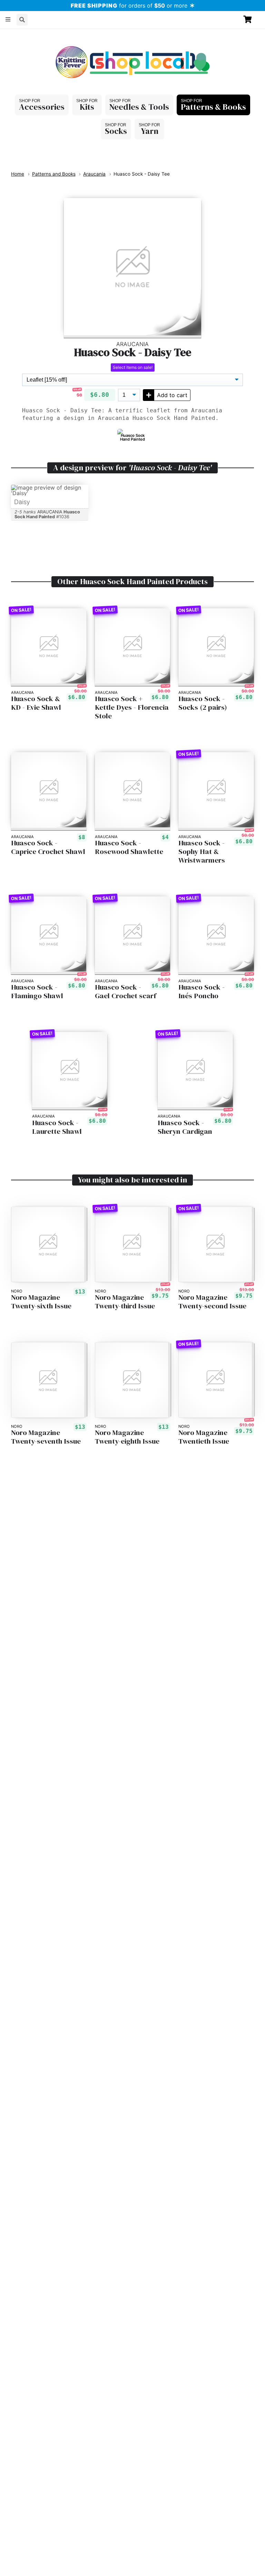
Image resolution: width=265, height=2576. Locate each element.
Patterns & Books (213, 107)
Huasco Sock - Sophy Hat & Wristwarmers (202, 852)
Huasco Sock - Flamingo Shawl (37, 992)
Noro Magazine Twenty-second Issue (212, 1302)
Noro (17, 1291)
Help (39, 35)
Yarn (150, 131)
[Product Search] (22, 20)
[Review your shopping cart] (251, 19)
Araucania (94, 174)
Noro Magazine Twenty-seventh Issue (46, 1437)
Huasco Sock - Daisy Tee (142, 174)
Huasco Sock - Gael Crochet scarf (126, 992)
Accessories (42, 107)
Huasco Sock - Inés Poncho (202, 992)
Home (18, 174)
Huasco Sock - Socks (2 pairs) (203, 703)
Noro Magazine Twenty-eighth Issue (127, 1437)
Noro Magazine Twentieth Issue (204, 1437)
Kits (87, 107)
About (16, 35)
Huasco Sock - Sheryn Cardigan (185, 1127)
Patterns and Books (54, 174)
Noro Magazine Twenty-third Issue (125, 1302)
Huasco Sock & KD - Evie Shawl (36, 703)
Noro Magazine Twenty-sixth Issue (41, 1302)
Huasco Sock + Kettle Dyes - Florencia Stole (132, 707)
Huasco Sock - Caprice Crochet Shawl (48, 847)
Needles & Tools (139, 107)
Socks (116, 131)
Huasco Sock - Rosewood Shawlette (129, 847)
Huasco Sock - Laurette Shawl (57, 1127)
